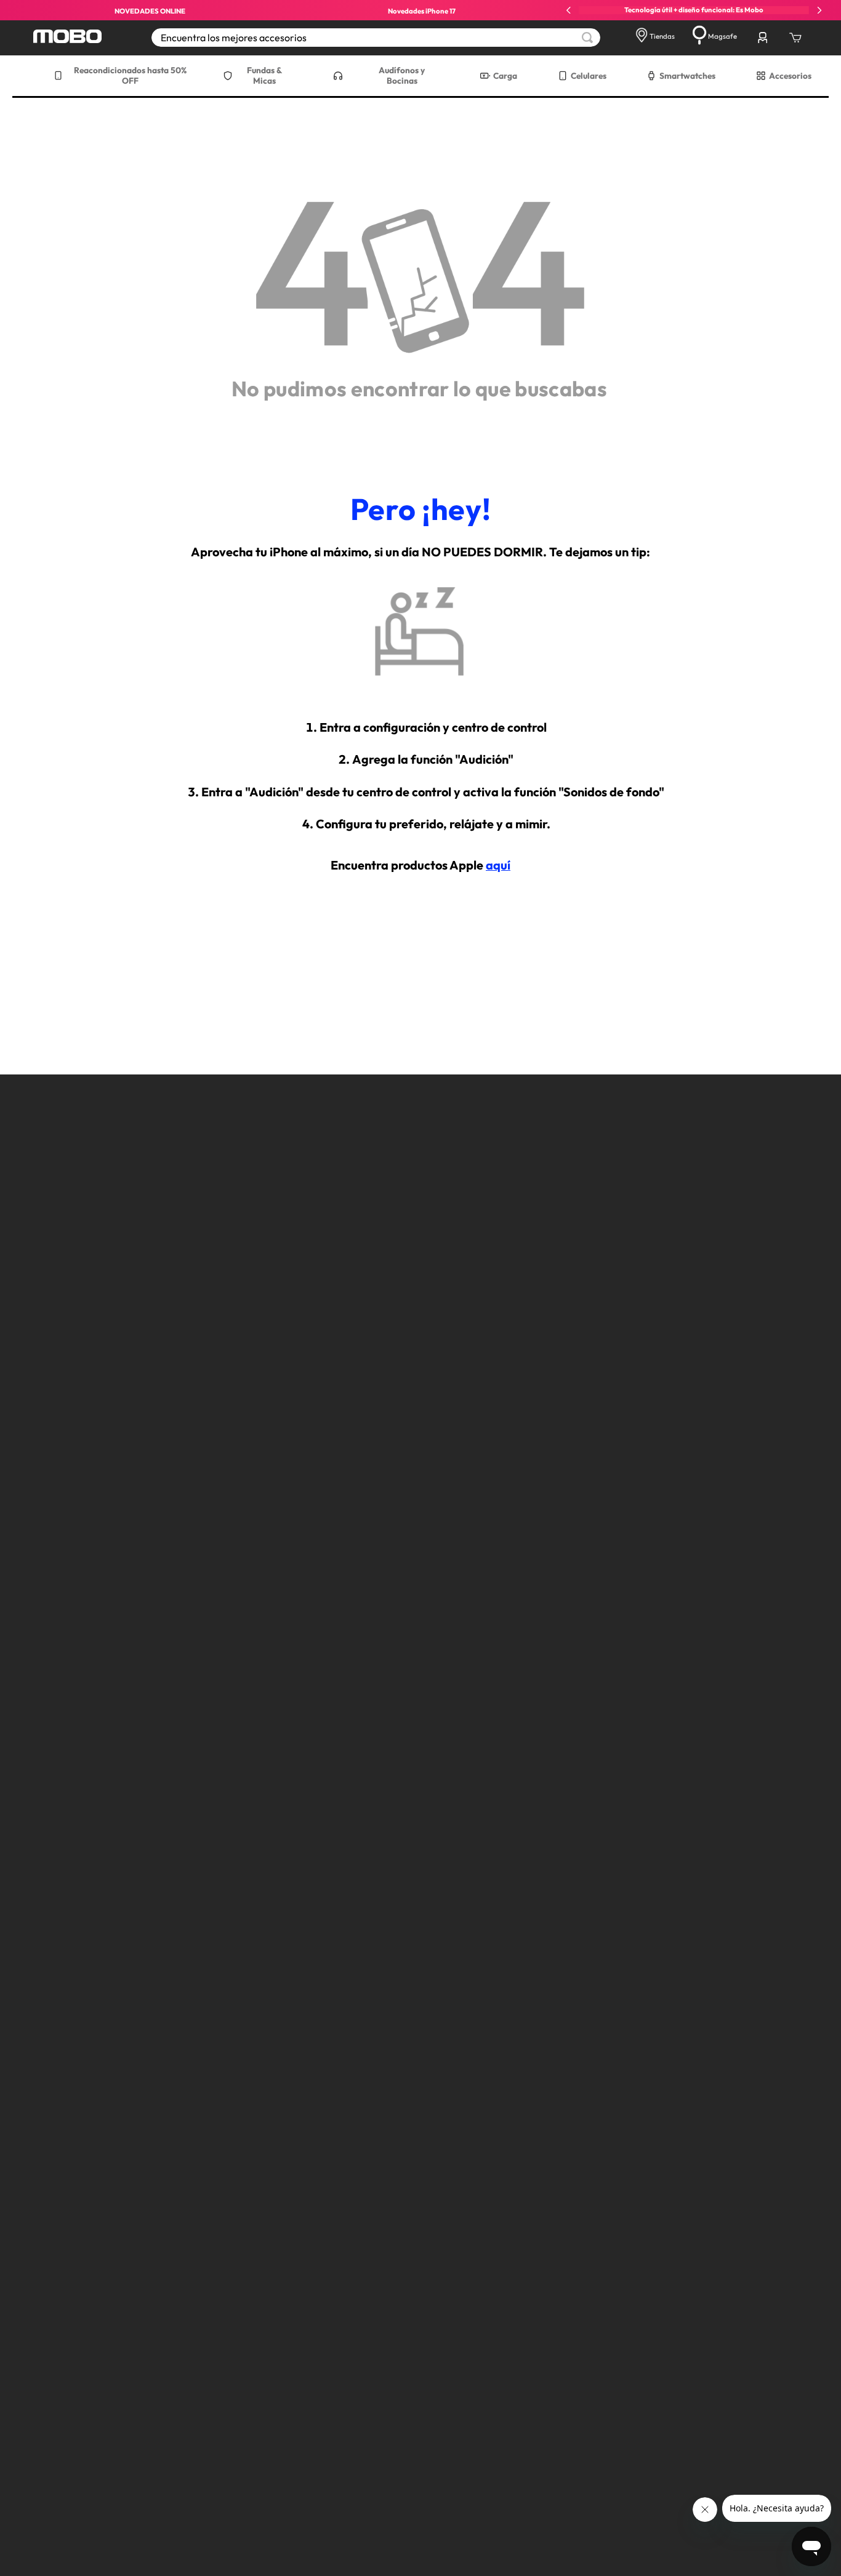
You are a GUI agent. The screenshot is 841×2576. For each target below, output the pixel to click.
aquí (498, 865)
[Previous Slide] (569, 10)
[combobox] (376, 38)
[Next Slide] (819, 10)
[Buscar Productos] (587, 38)
